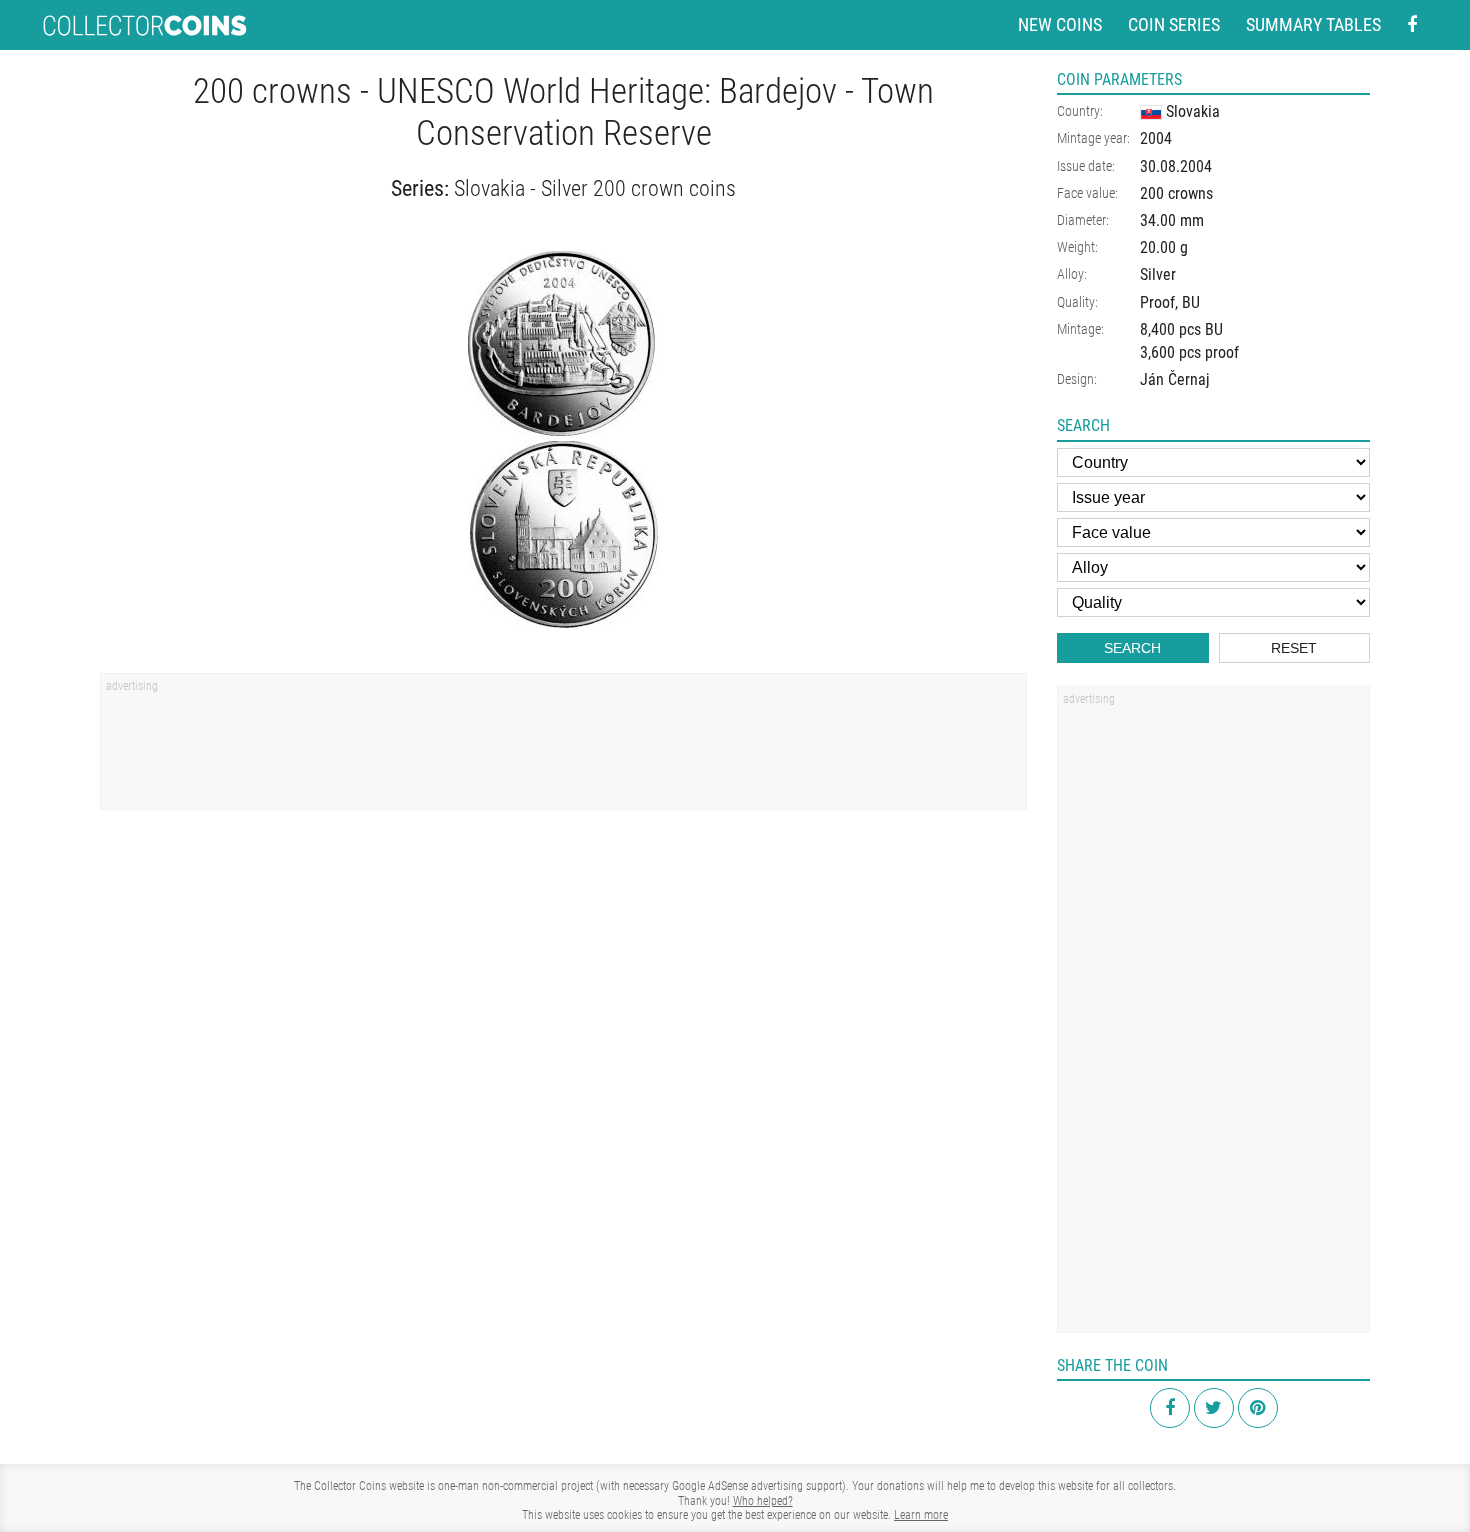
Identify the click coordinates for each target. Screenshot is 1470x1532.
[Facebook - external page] (1412, 25)
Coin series (1174, 24)
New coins (1060, 24)
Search (1132, 648)
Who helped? (763, 1501)
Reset (1294, 648)
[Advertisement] (563, 748)
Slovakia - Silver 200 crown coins (595, 188)
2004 (1156, 138)
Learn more (921, 1515)
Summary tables (1313, 24)
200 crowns (1176, 193)
